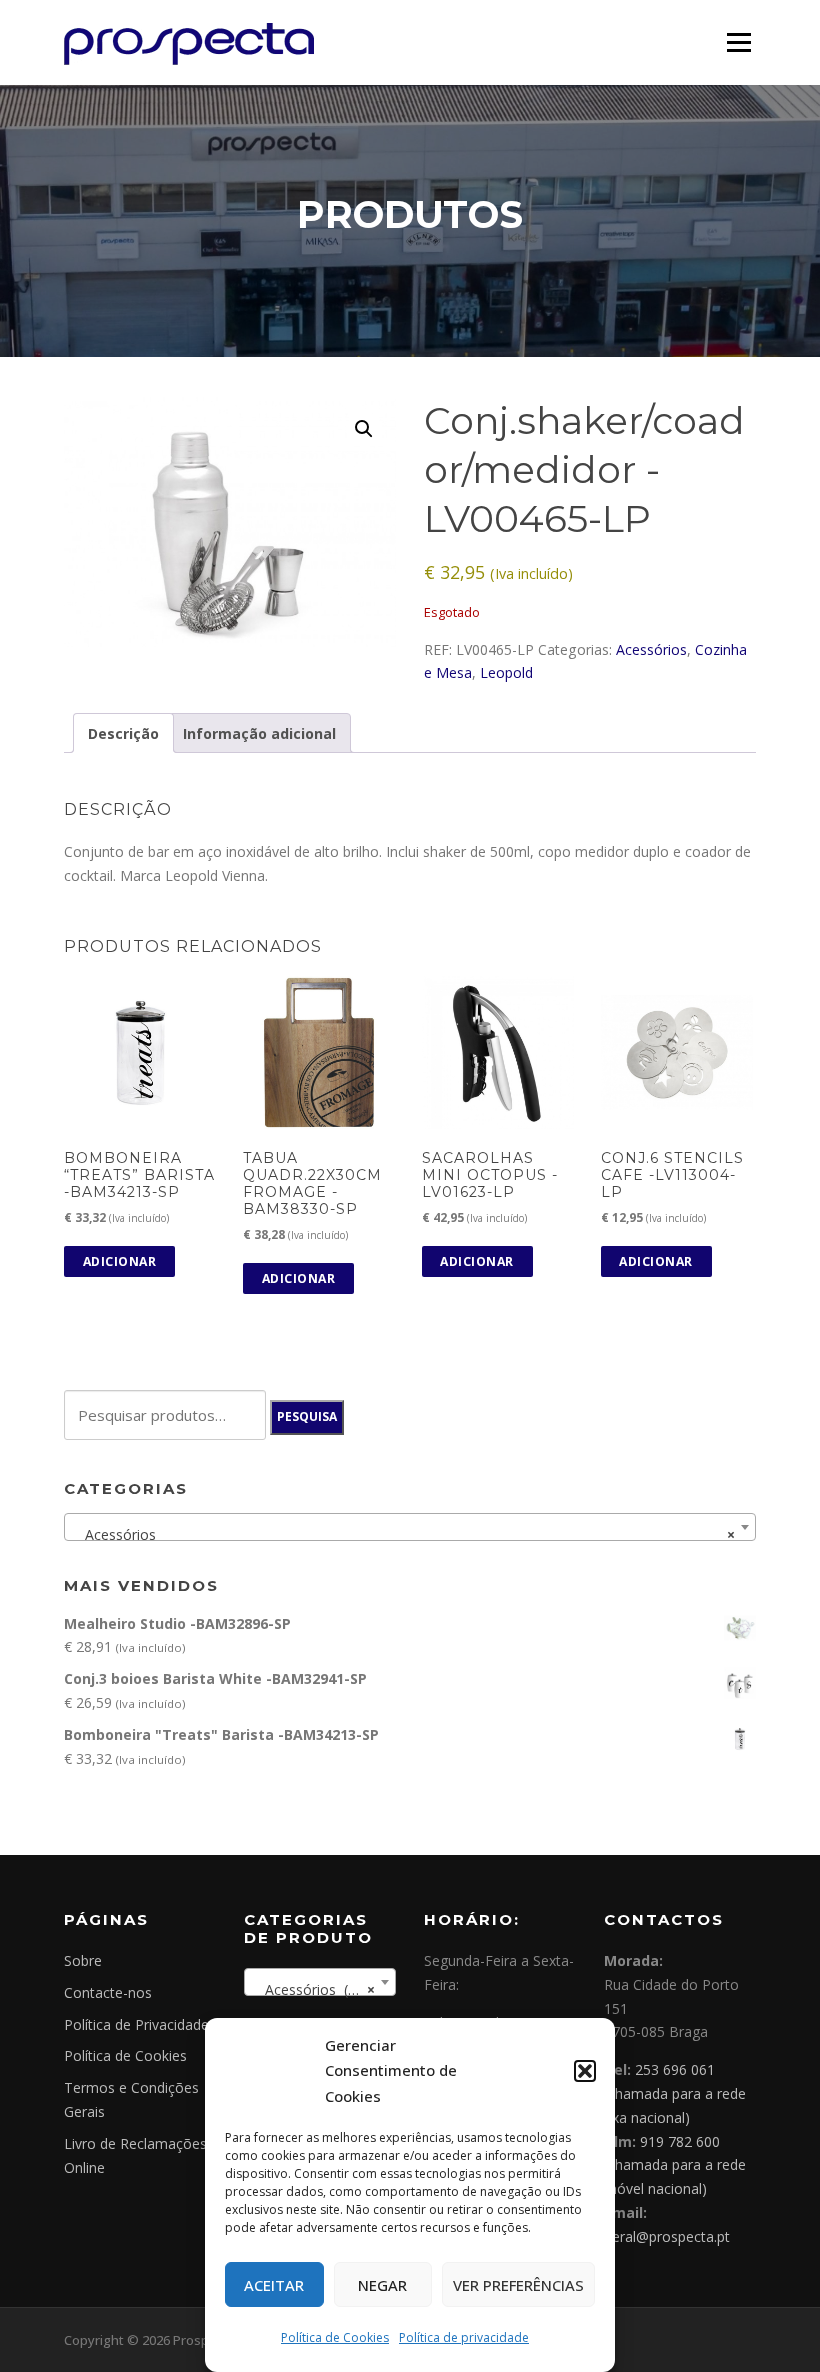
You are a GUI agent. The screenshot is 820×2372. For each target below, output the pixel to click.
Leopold (506, 672)
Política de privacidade (464, 2337)
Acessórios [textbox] (404, 1534)
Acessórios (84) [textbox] (314, 1989)
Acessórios (651, 649)
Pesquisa (307, 1416)
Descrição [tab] (123, 733)
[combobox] (410, 1527)
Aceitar (274, 2285)
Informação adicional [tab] (259, 733)
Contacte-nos (108, 1992)
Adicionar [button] (120, 1261)
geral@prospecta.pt (667, 2236)
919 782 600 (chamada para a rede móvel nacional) (675, 2165)
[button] (585, 2071)
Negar (382, 2285)
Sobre (83, 1960)
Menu (738, 42)
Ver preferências (518, 2285)
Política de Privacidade (136, 2024)
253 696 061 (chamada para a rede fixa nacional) (675, 2093)
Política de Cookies (335, 2337)
